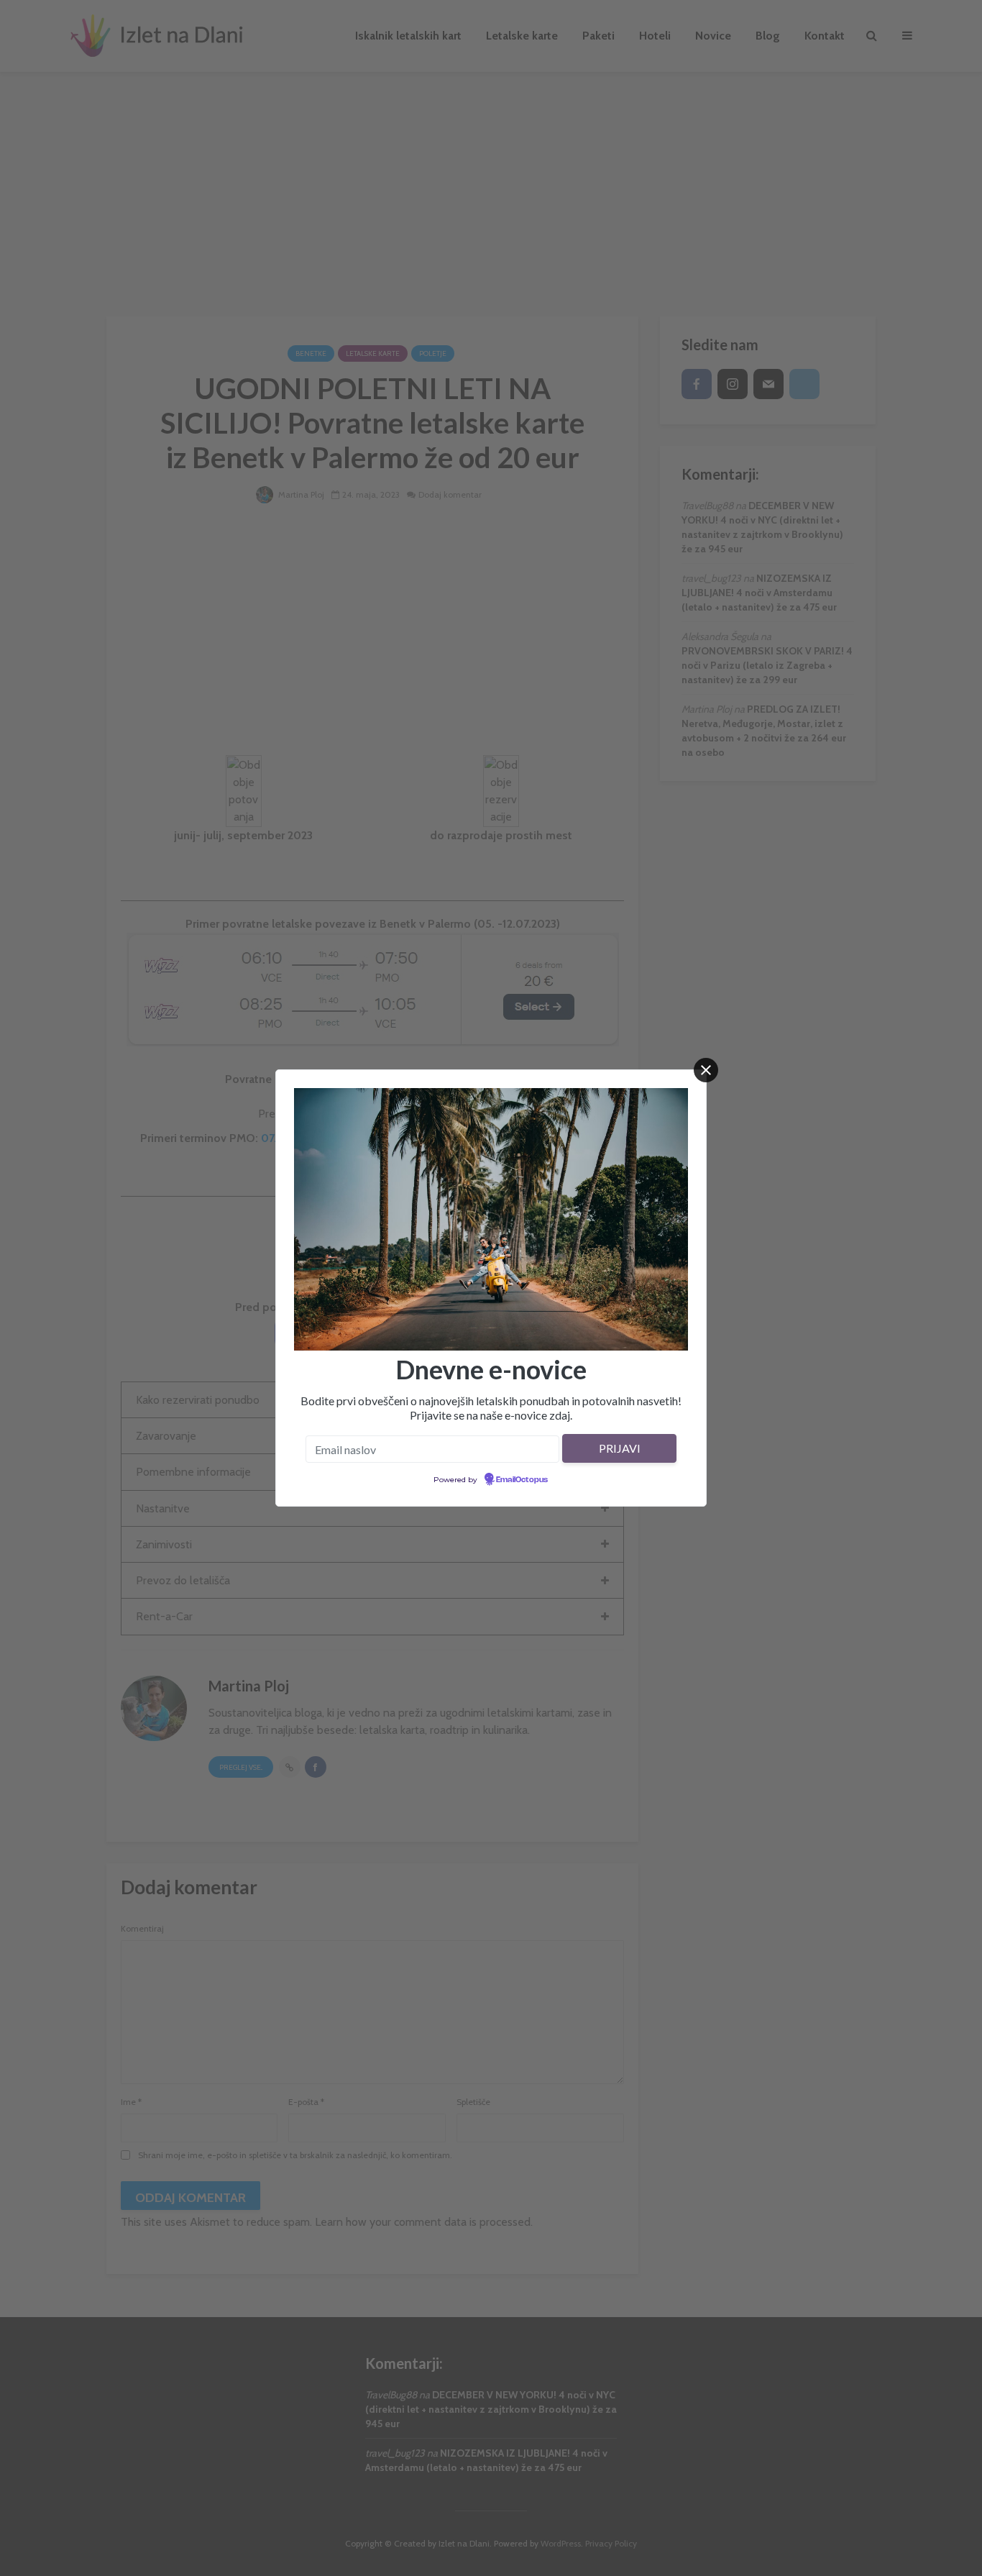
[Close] (706, 1070)
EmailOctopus (522, 1480)
